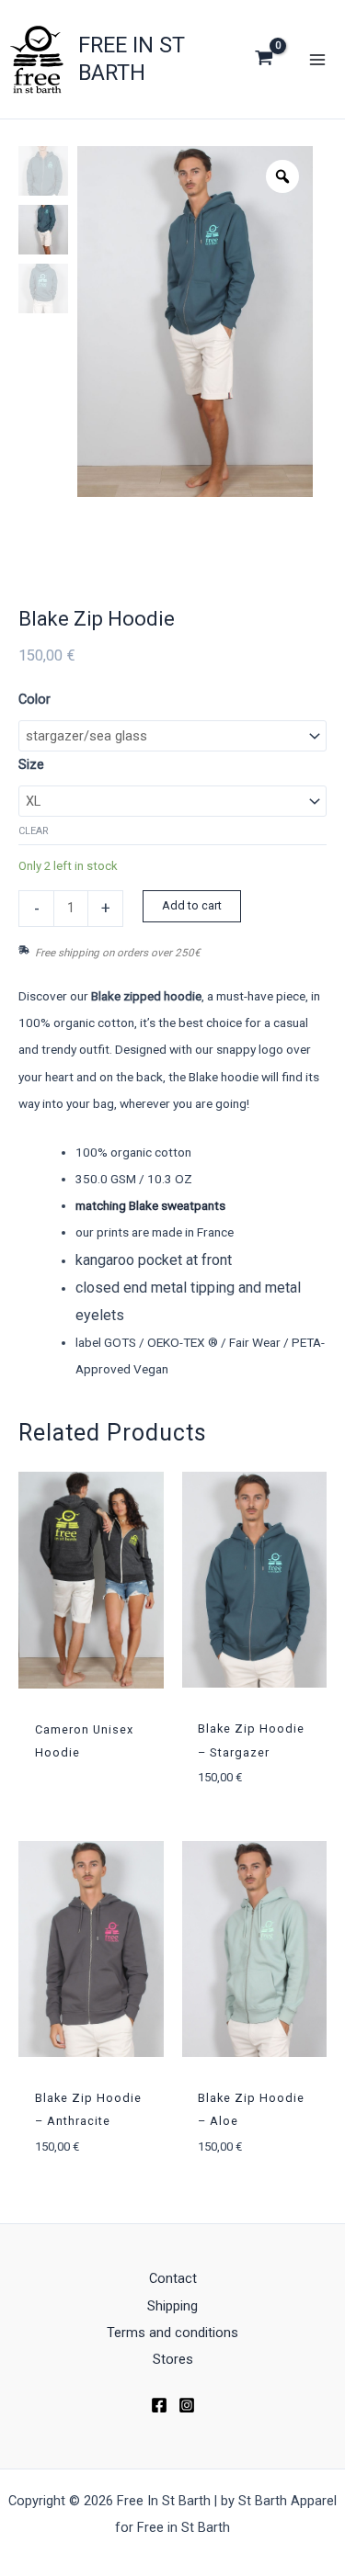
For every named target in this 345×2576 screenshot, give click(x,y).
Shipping (172, 2306)
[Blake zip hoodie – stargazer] (255, 1580)
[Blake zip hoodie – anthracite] (91, 1949)
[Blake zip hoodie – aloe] (255, 1949)
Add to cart (192, 905)
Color (34, 699)
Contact (173, 2278)
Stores (173, 2359)
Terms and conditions (172, 2333)
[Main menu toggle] (317, 59)
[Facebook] (159, 2405)
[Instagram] (187, 2405)
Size (31, 764)
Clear (34, 831)
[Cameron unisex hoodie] (91, 1580)
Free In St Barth (132, 58)
